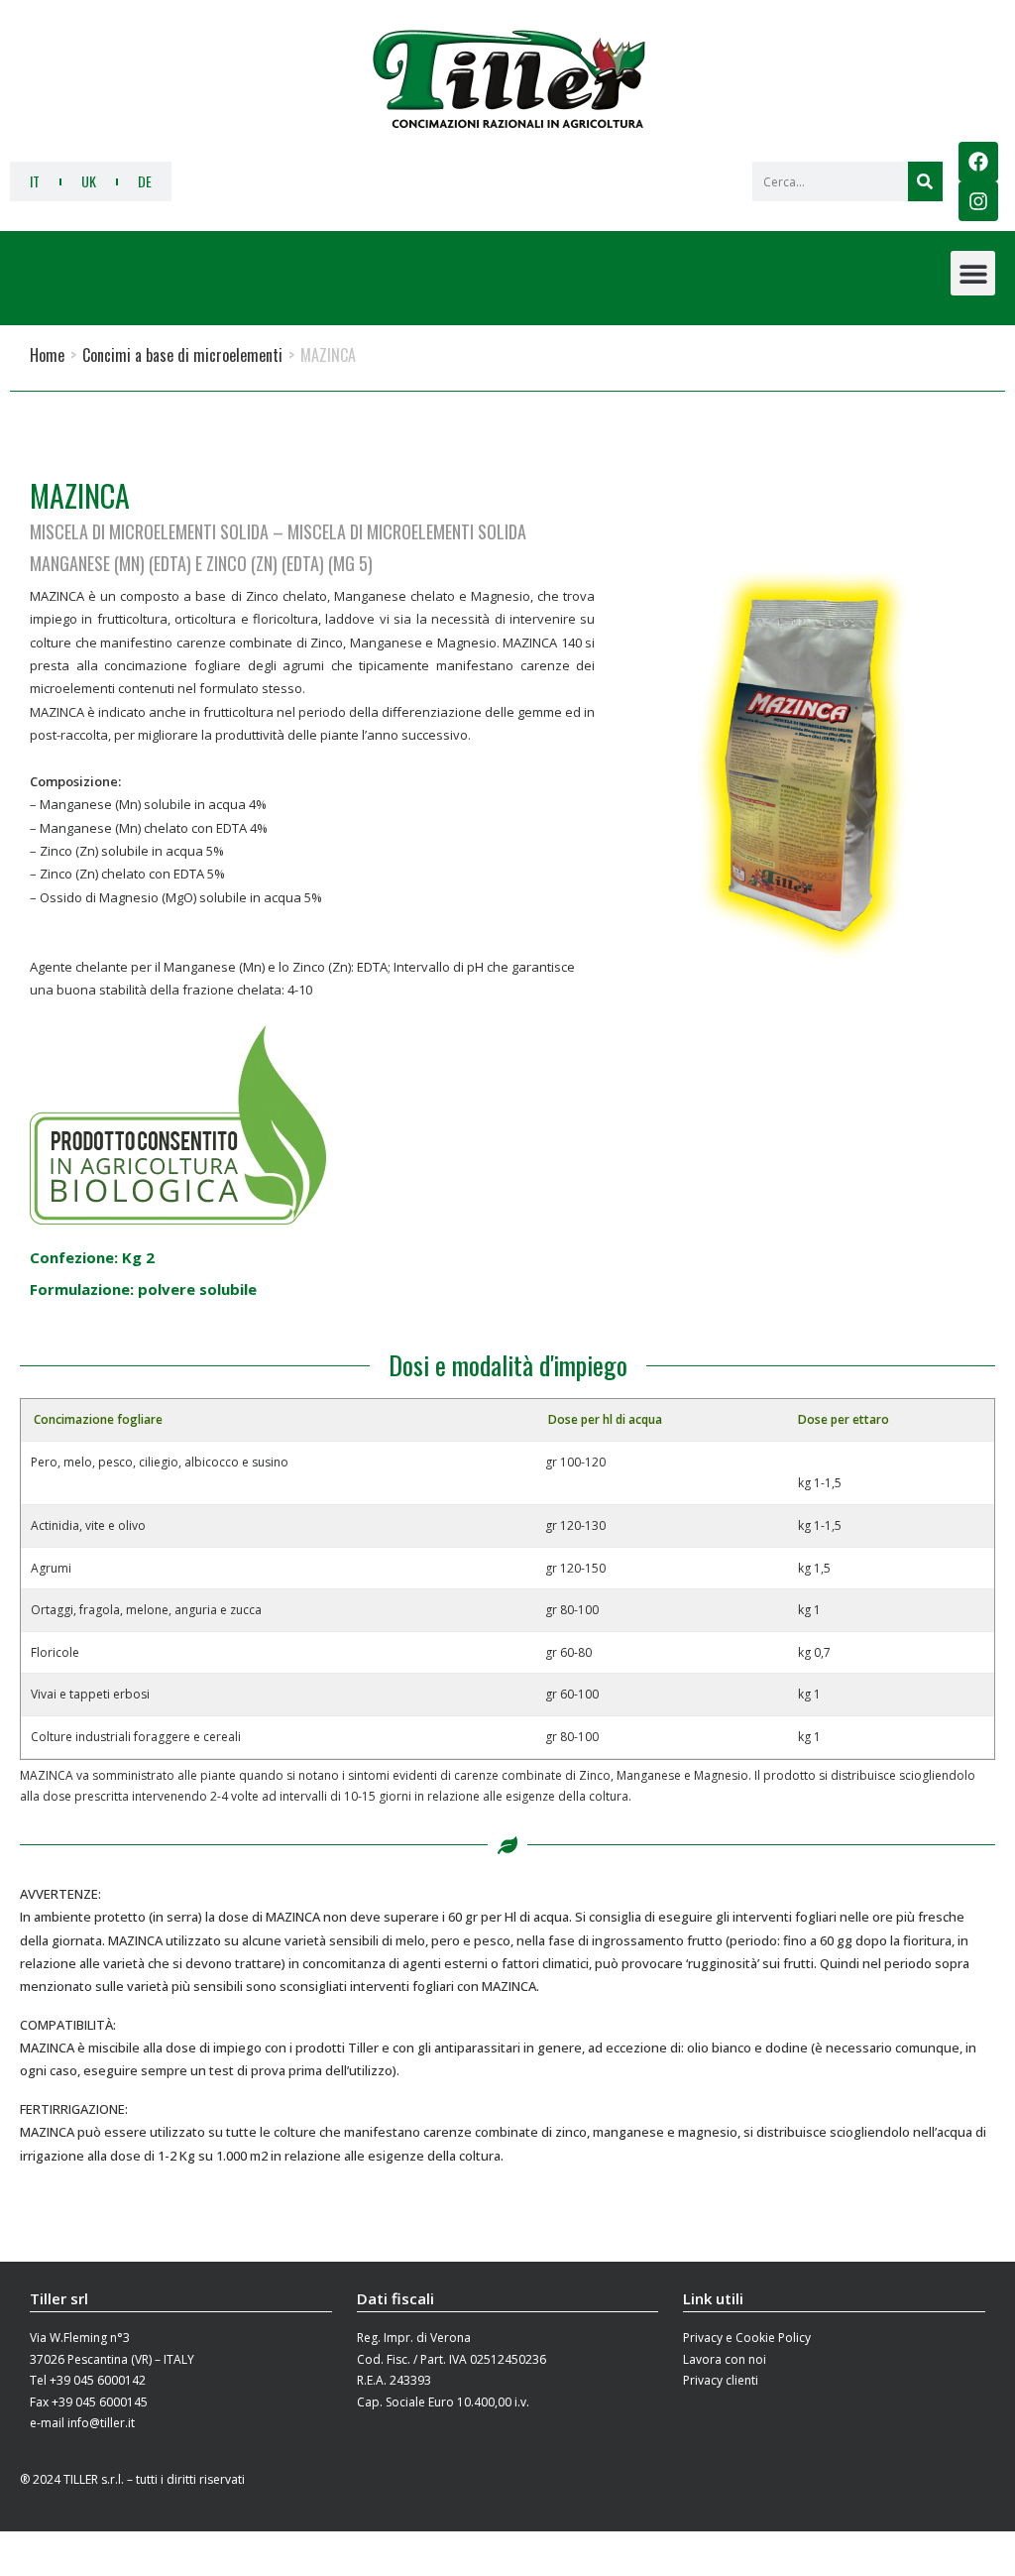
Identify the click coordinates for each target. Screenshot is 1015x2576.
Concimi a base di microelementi (182, 355)
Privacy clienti (721, 2380)
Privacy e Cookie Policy (747, 2338)
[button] (973, 273)
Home (47, 355)
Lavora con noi (725, 2359)
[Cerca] (925, 181)
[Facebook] (978, 162)
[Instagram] (978, 201)
